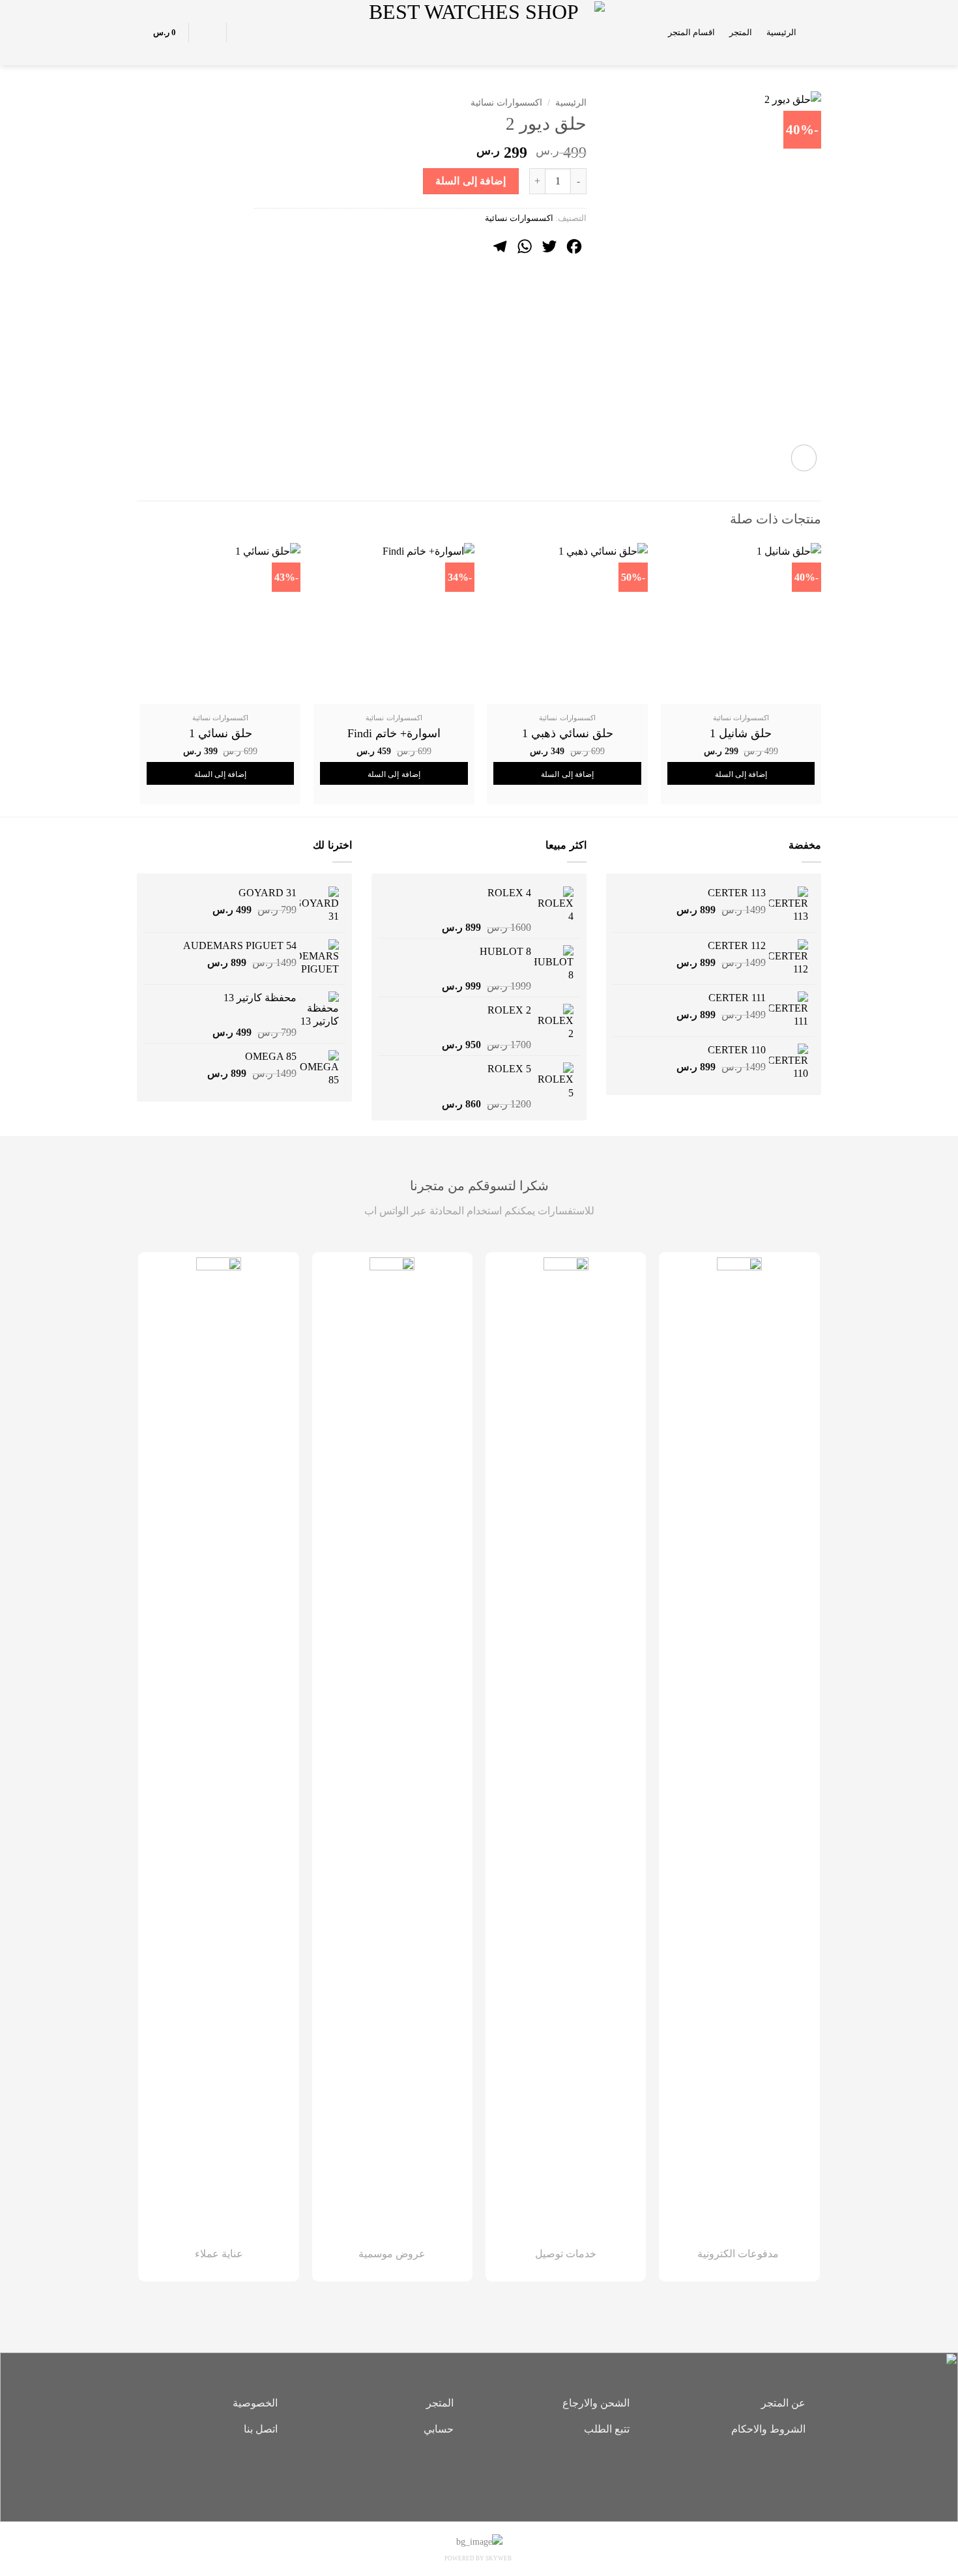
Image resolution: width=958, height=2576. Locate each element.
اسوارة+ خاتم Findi (394, 733)
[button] (816, 32)
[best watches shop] (479, 32)
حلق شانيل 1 (741, 733)
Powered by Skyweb (478, 2558)
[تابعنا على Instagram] (479, 2474)
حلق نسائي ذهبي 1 (568, 733)
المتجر (741, 33)
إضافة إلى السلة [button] (741, 774)
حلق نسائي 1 (221, 733)
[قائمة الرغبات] (244, 33)
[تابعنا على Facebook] (499, 2474)
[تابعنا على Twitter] (459, 2474)
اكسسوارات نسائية (506, 103)
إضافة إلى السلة (471, 181)
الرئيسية (781, 33)
